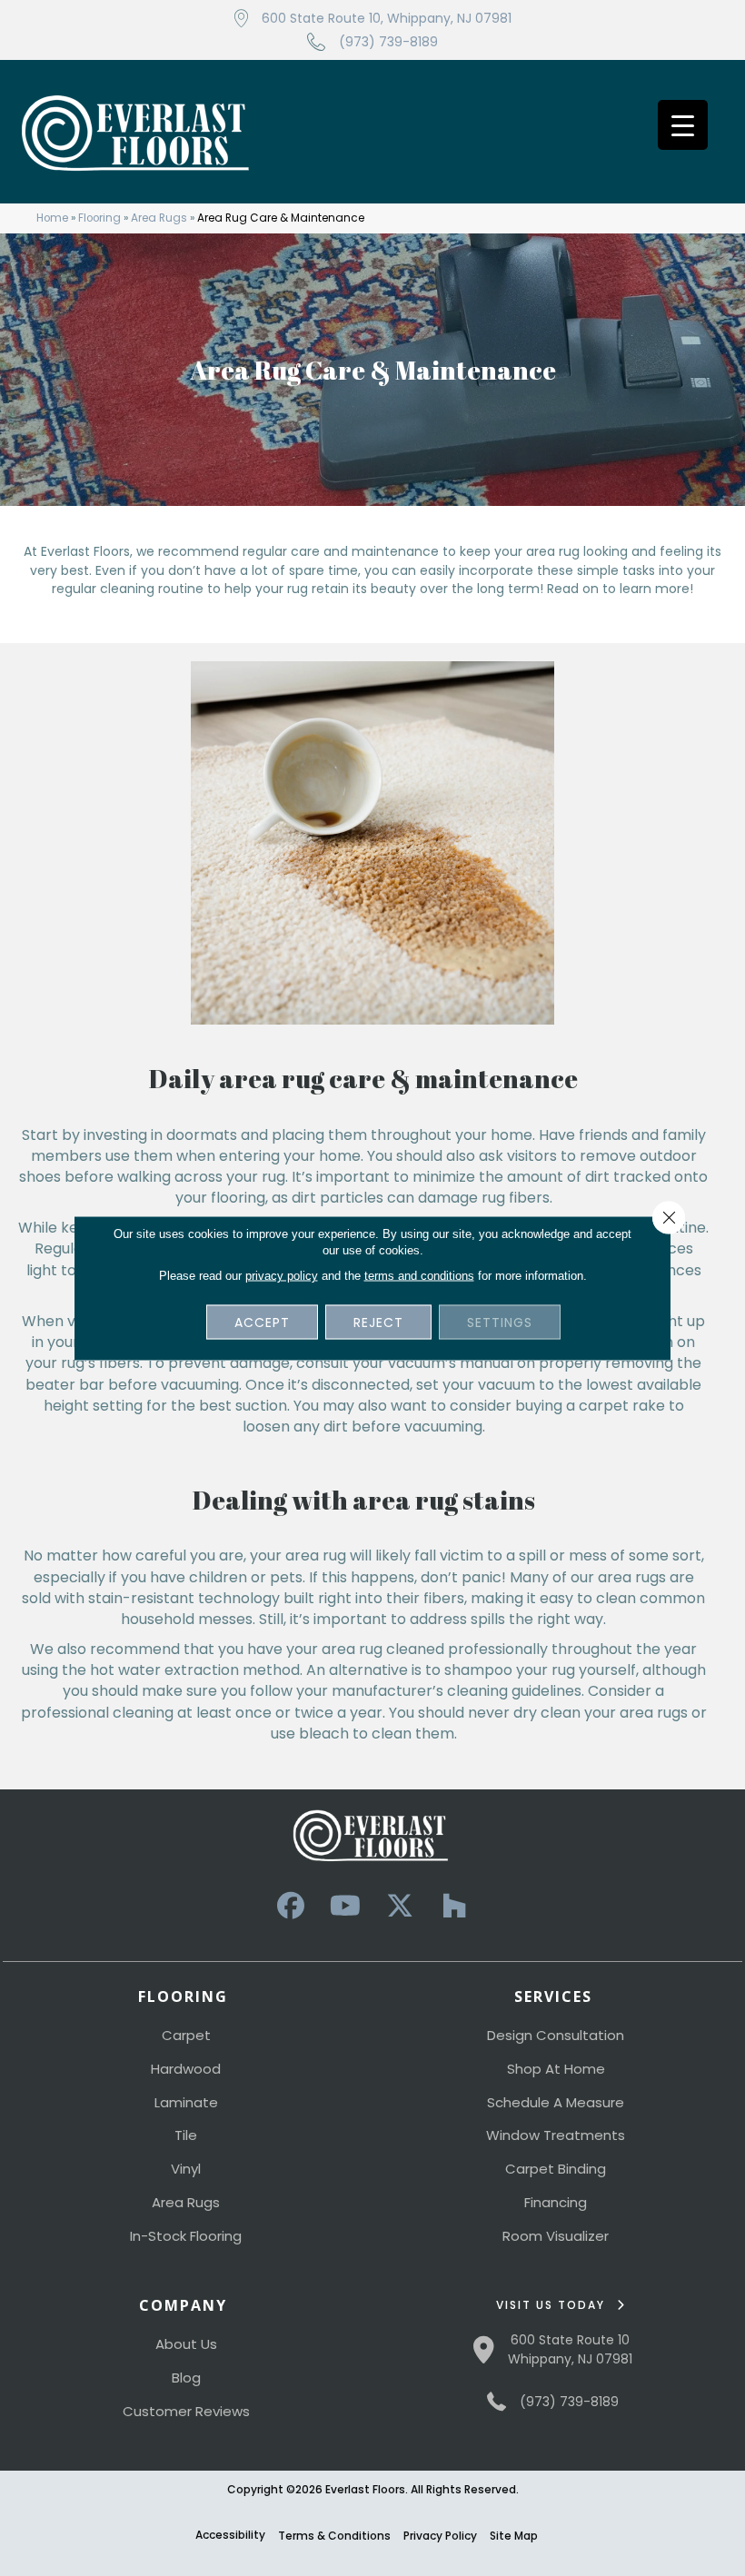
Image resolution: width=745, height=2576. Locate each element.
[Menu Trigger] (683, 125)
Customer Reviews (186, 2411)
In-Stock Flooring (186, 2236)
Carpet (186, 2035)
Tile (186, 2135)
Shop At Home (556, 2069)
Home (52, 218)
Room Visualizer (556, 2236)
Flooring (99, 218)
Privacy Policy (440, 2536)
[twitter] (400, 1906)
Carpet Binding (556, 2169)
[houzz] (454, 1906)
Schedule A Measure (556, 2102)
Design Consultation (556, 2035)
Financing (556, 2202)
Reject (378, 1323)
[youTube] (345, 1906)
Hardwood (186, 2069)
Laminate (186, 2102)
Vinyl (186, 2169)
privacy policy (282, 1276)
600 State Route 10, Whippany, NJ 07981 (387, 18)
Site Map (514, 2536)
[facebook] (291, 1906)
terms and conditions (419, 1276)
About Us (186, 2344)
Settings (500, 1323)
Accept (262, 1323)
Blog (186, 2378)
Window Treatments (556, 2135)
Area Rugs (159, 218)
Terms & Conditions (334, 2536)
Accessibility (230, 2535)
